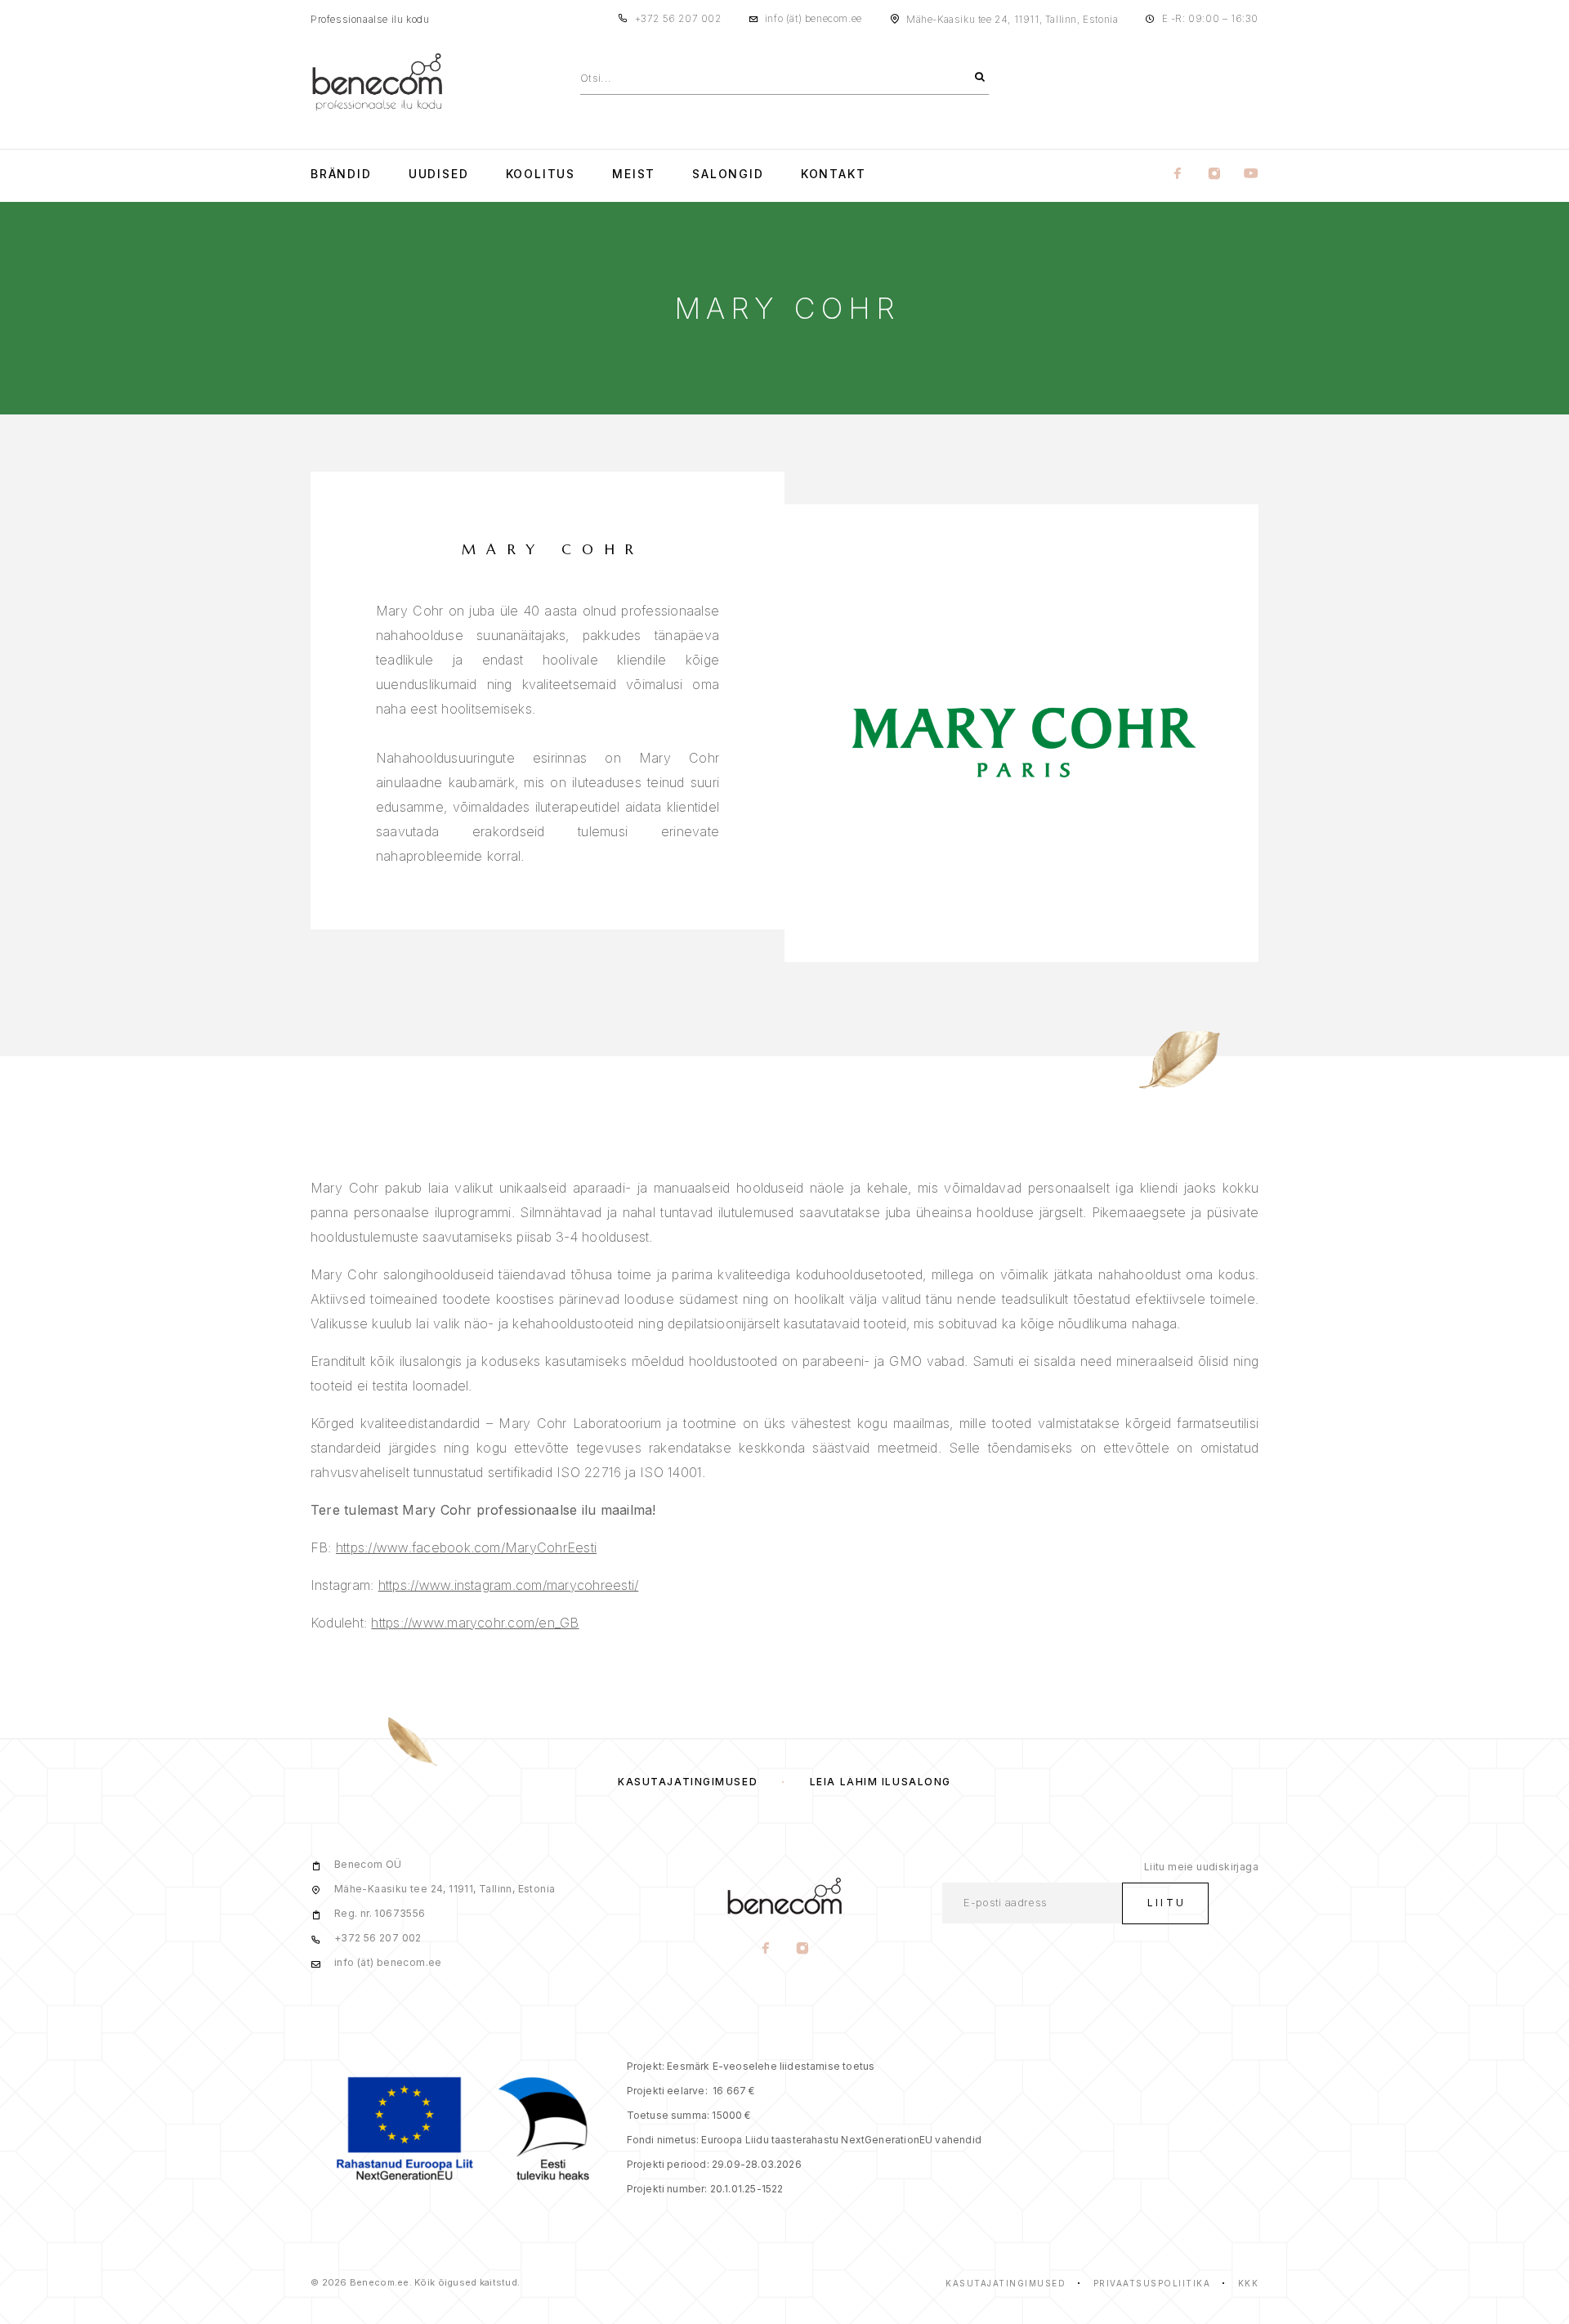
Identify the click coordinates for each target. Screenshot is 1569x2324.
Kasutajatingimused (688, 1782)
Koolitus (541, 174)
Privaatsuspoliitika (1152, 2283)
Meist (634, 174)
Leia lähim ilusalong (881, 1782)
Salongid (728, 174)
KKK (1249, 2283)
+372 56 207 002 (678, 18)
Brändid (341, 174)
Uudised (439, 174)
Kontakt (834, 174)
